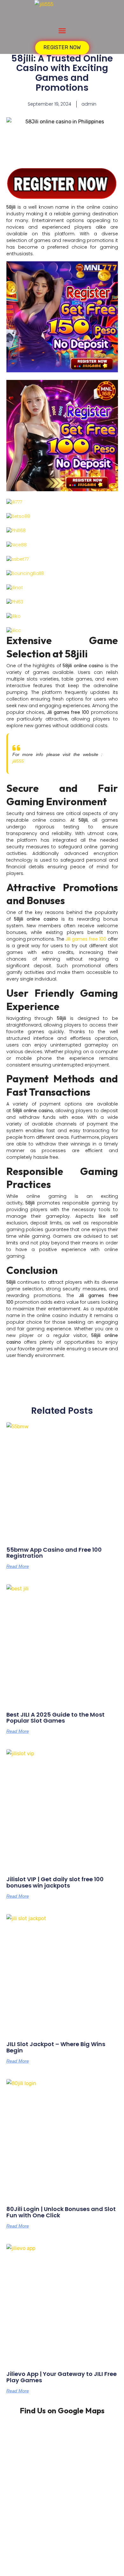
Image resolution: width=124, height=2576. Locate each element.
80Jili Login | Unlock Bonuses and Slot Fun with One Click (61, 2212)
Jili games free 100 (86, 939)
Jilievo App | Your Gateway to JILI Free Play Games (62, 2377)
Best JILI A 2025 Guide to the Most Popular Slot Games (55, 1718)
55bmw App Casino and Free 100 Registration (54, 1553)
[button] (62, 31)
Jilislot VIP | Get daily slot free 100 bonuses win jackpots (55, 1882)
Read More (18, 1566)
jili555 (18, 761)
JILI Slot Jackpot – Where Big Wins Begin (56, 2047)
